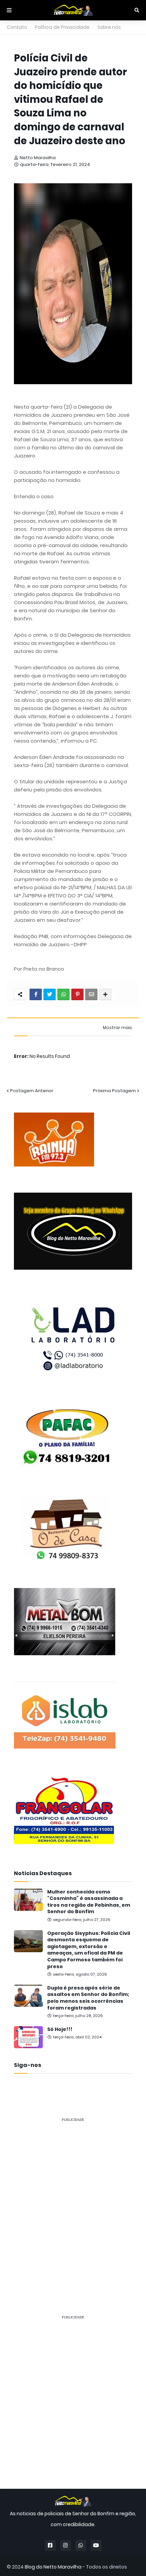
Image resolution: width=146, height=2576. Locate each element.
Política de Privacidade (62, 27)
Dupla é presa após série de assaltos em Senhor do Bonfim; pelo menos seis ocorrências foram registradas (88, 1998)
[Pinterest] (77, 994)
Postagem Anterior (32, 1091)
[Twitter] (50, 994)
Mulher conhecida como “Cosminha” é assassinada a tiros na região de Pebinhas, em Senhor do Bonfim (89, 1902)
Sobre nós (109, 27)
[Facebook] (36, 994)
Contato (17, 27)
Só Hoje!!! (60, 2029)
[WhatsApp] (63, 994)
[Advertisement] (73, 2201)
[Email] (91, 994)
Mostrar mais (117, 1028)
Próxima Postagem (114, 1091)
